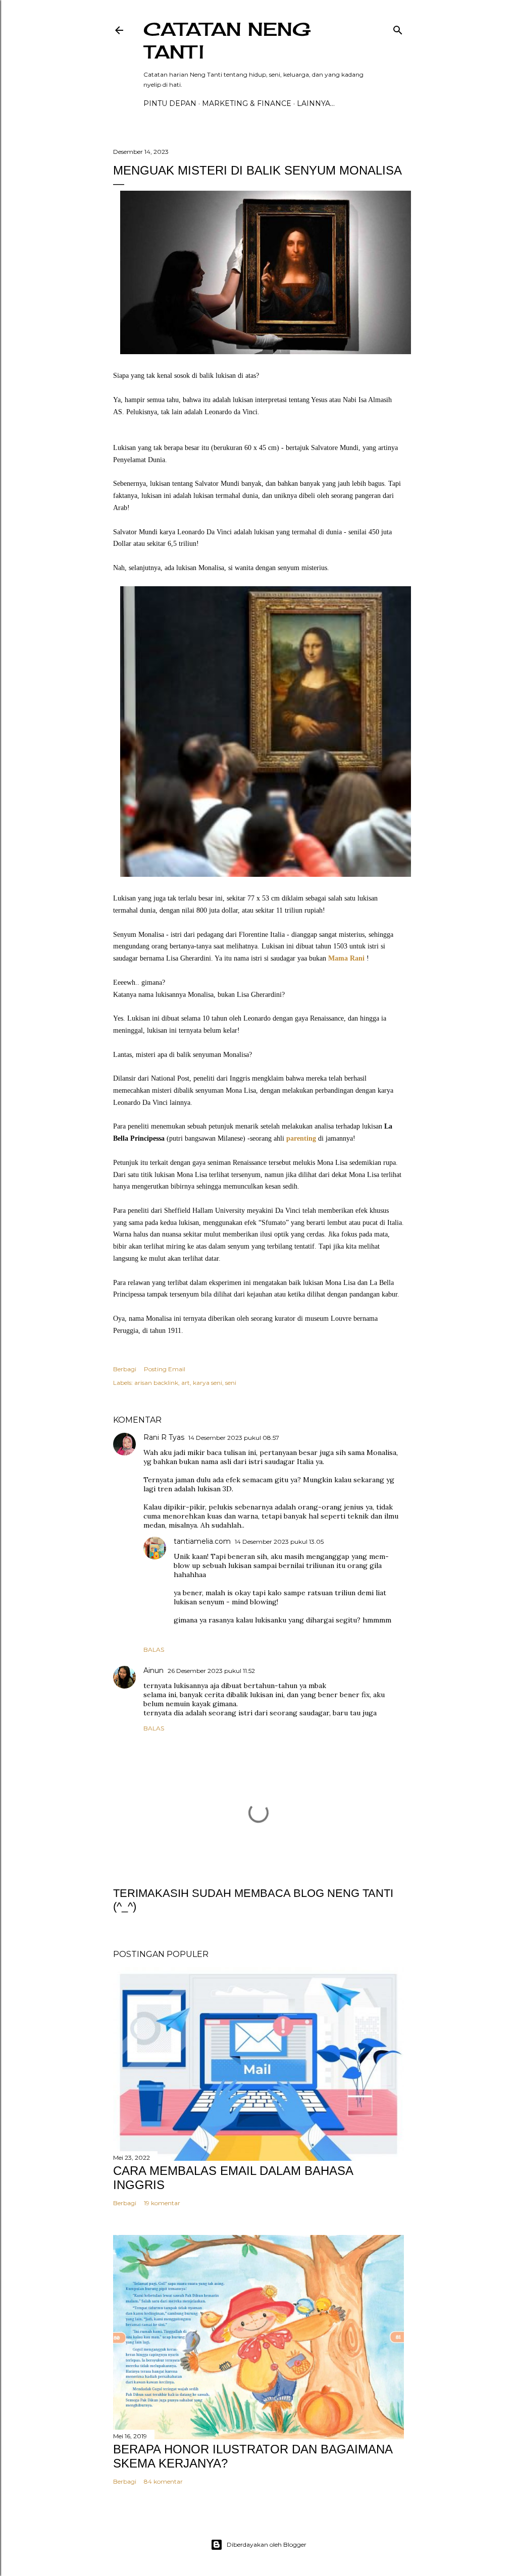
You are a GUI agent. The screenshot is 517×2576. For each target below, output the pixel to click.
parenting (301, 1138)
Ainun (153, 1670)
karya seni (208, 1383)
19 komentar (162, 2203)
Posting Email (165, 1369)
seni (231, 1383)
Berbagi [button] (125, 1369)
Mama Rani (347, 958)
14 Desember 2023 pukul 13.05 (279, 1542)
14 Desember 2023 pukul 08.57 (234, 1438)
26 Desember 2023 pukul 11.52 (211, 1671)
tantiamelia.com (202, 1541)
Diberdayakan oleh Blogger (267, 2544)
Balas (154, 1649)
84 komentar (163, 2481)
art (186, 1383)
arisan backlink (156, 1383)
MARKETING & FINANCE (247, 103)
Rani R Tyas (164, 1437)
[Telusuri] (398, 28)
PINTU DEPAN (170, 103)
